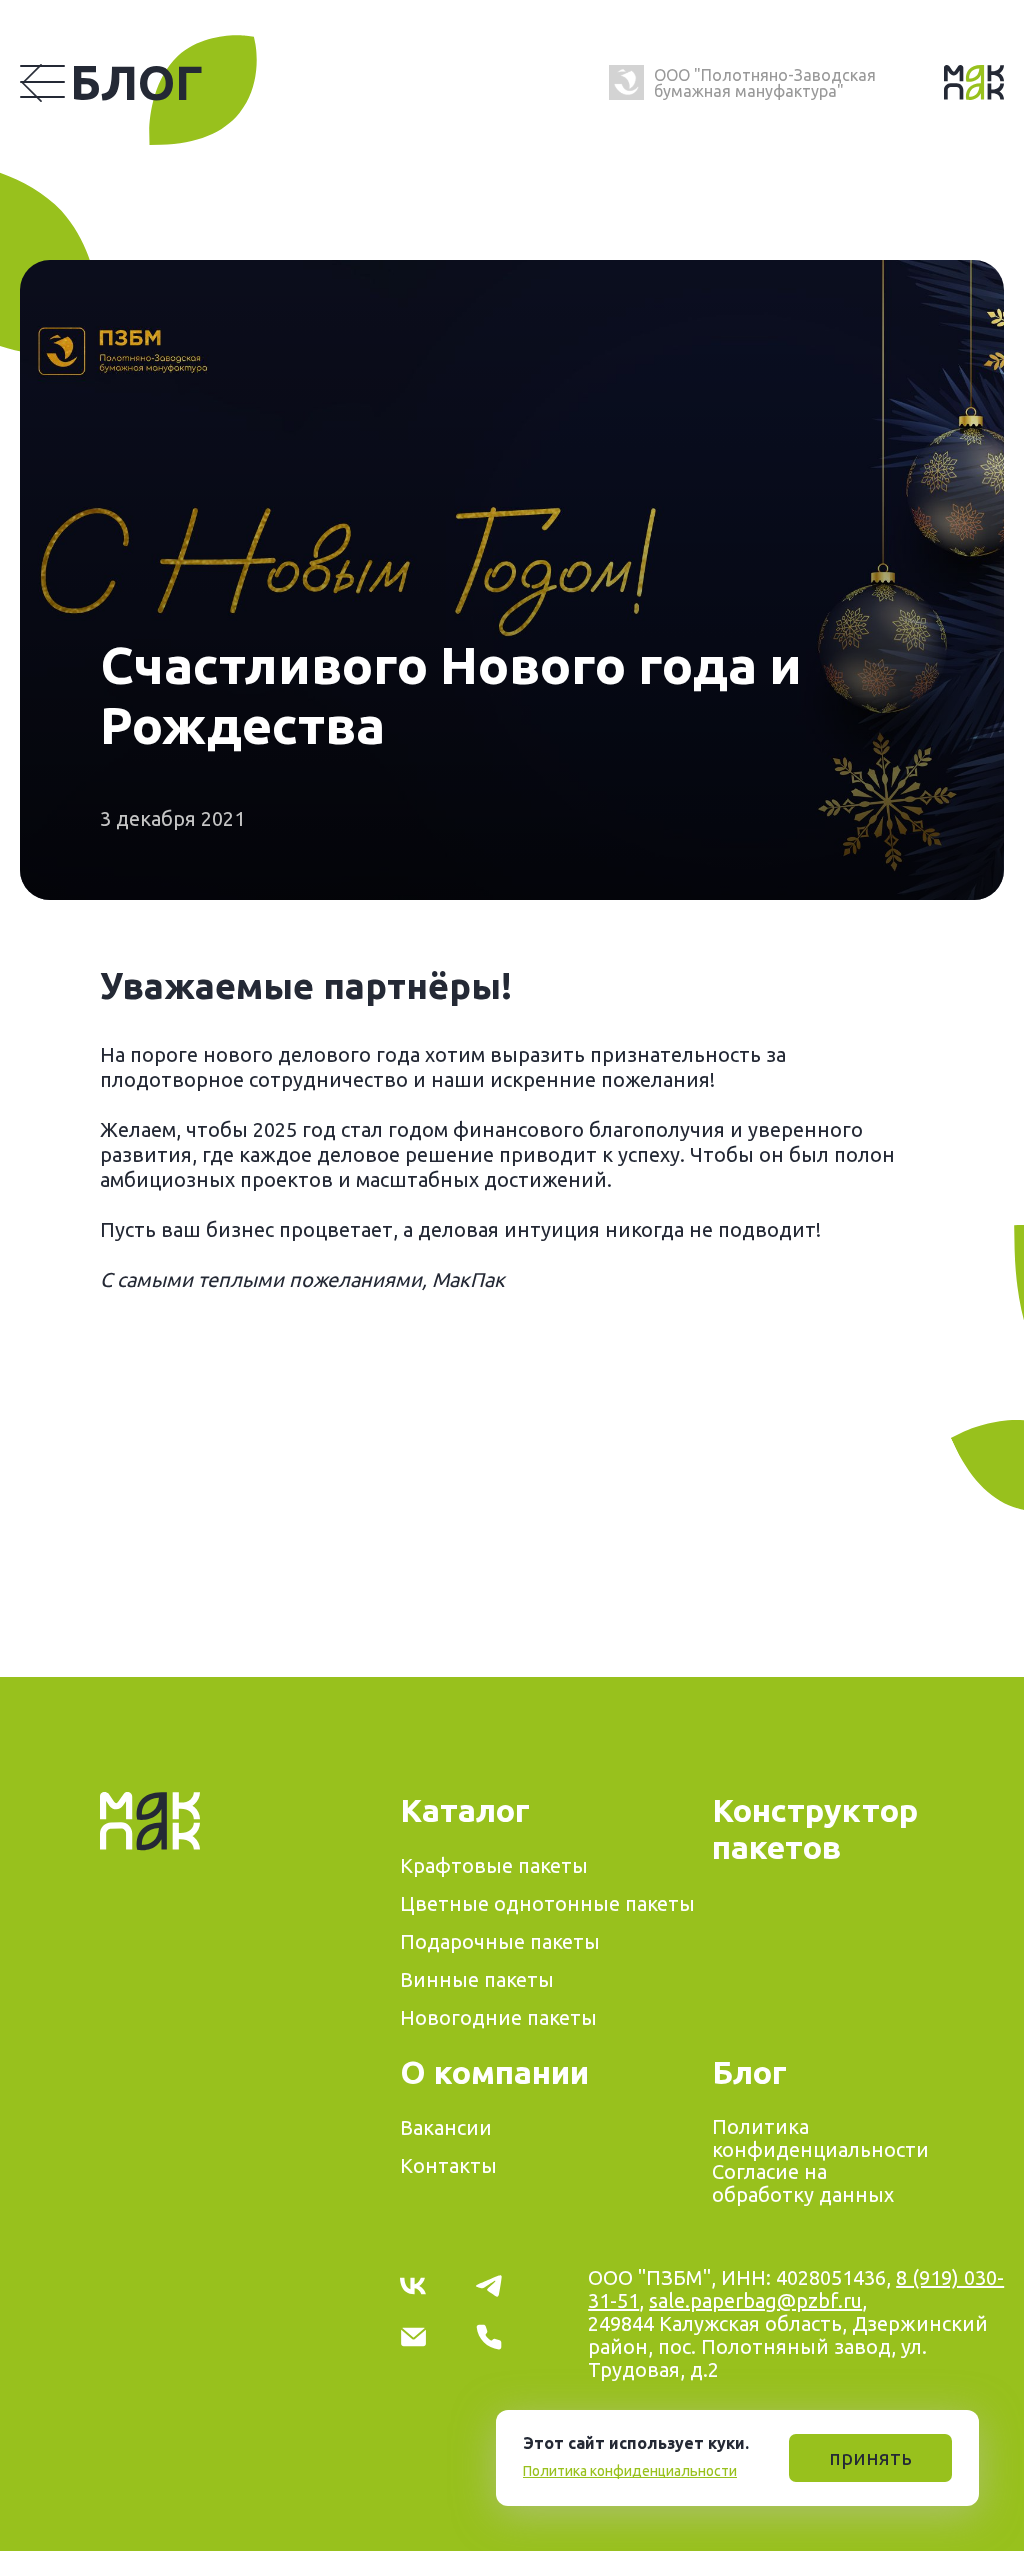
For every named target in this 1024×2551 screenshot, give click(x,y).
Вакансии (446, 2127)
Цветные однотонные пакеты (547, 1903)
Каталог (465, 1810)
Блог (136, 82)
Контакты (448, 2165)
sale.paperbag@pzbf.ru (755, 2300)
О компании (494, 2072)
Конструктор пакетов (815, 1828)
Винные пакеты (477, 1979)
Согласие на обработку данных (803, 2183)
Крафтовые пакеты (494, 1865)
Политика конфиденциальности (630, 2471)
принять (870, 2457)
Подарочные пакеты (500, 1941)
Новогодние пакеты (498, 2017)
